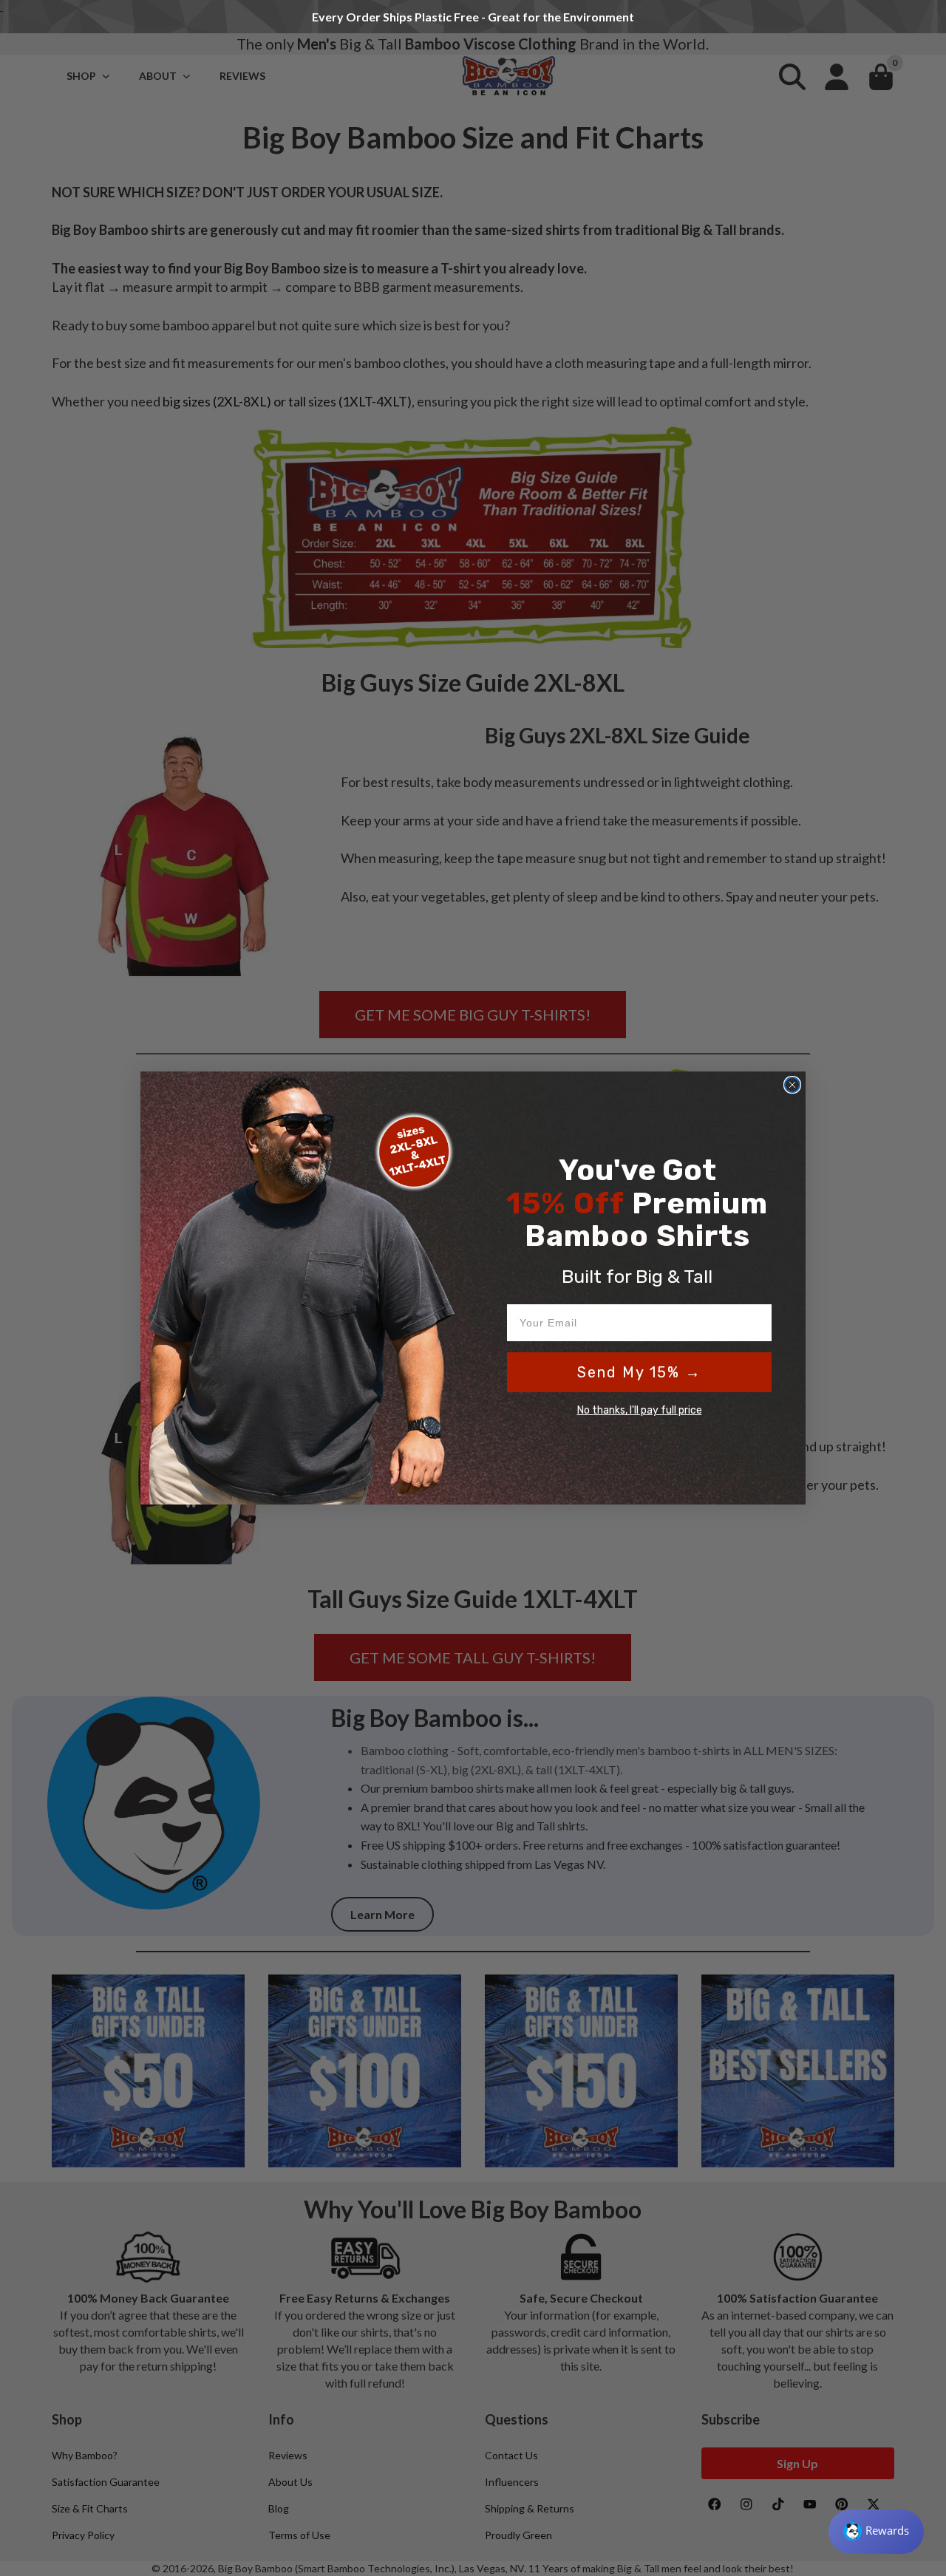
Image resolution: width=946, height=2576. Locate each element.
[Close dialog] (792, 1085)
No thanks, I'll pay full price (640, 1410)
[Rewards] (876, 2532)
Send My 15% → (639, 1372)
